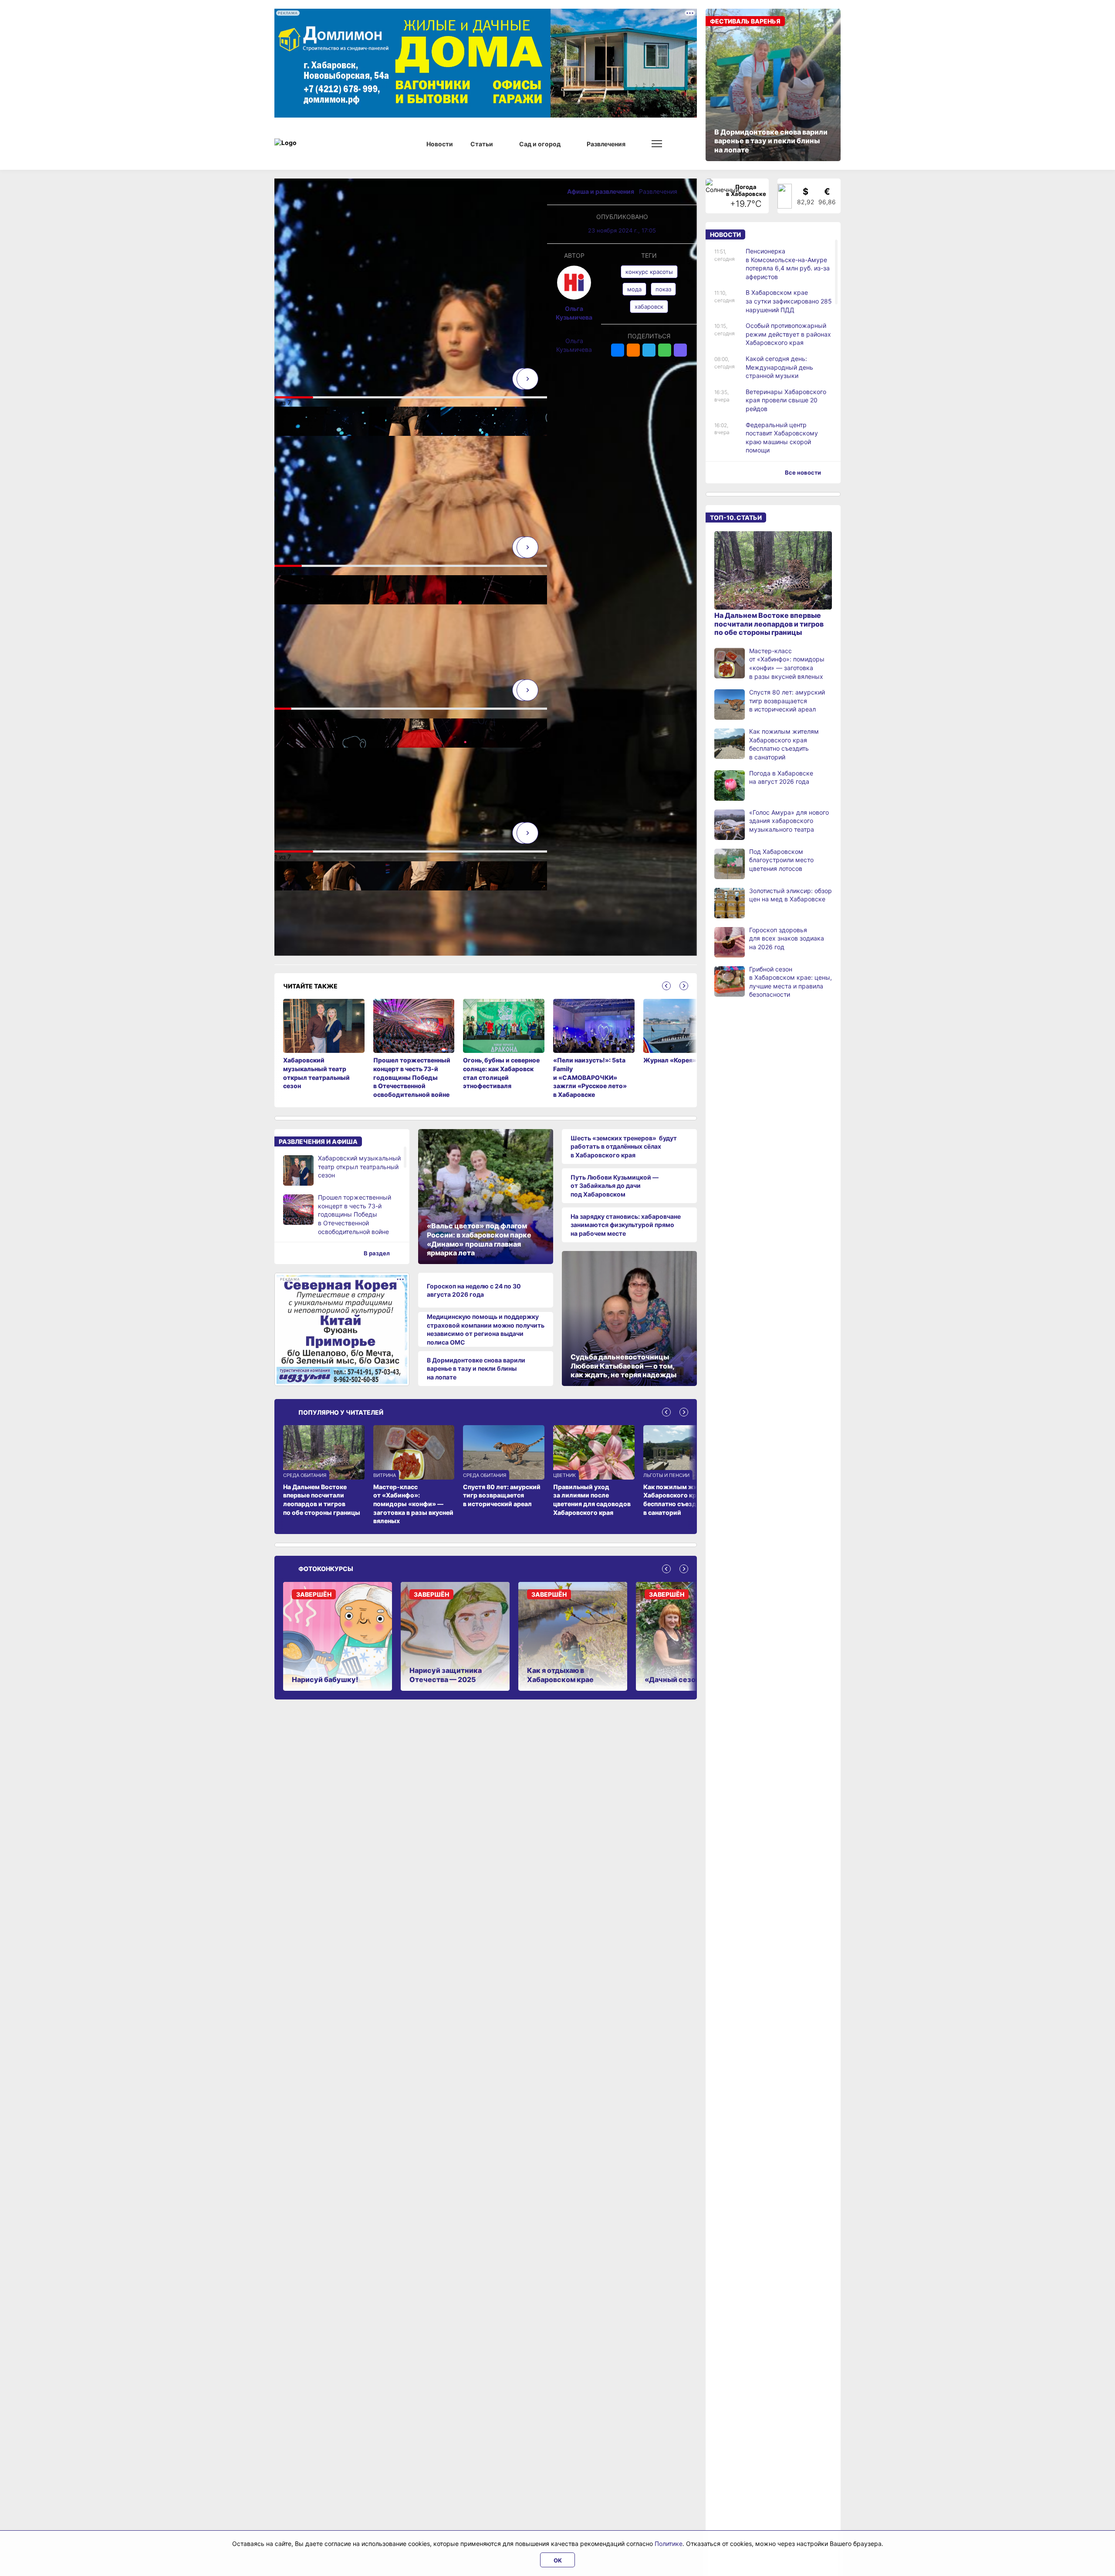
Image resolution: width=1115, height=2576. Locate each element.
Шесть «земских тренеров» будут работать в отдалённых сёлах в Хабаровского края (624, 1146)
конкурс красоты (649, 272)
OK (558, 2560)
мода (634, 289)
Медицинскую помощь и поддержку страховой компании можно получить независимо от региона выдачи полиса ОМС (486, 1329)
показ (663, 289)
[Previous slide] (666, 986)
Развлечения (658, 191)
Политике (669, 2544)
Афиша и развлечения (601, 191)
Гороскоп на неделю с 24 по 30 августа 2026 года (474, 1290)
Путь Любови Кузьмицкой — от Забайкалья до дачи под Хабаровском (615, 1186)
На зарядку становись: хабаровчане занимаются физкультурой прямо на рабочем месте (626, 1225)
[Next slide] (527, 379)
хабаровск (649, 307)
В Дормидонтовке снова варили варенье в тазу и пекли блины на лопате (476, 1369)
